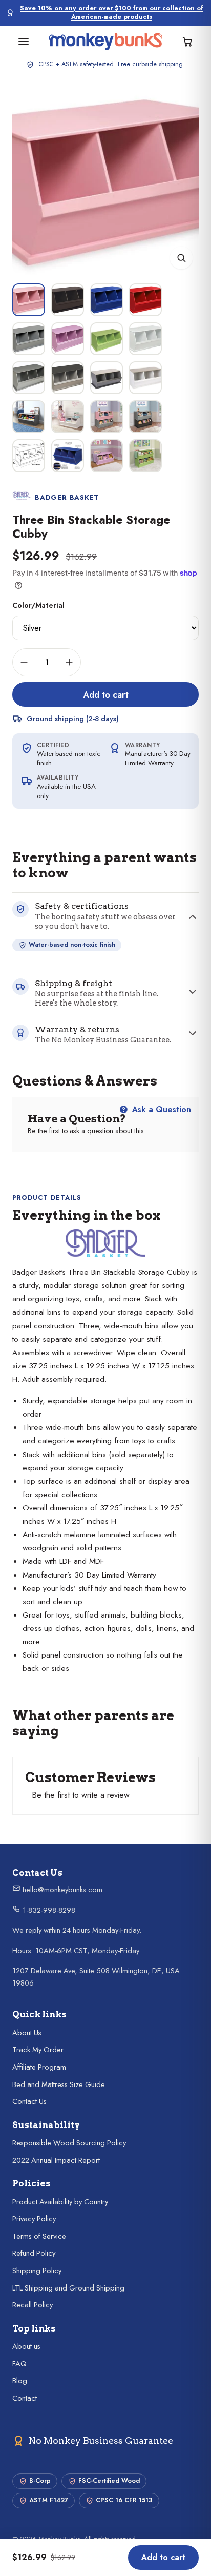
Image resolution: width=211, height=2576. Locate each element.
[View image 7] (107, 339)
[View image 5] (29, 339)
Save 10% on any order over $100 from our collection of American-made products (112, 13)
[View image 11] (107, 378)
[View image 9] (29, 378)
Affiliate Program (39, 2067)
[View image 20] (145, 456)
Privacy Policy (34, 2219)
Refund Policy (34, 2253)
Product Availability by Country (60, 2202)
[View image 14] (68, 417)
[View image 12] (145, 378)
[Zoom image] (181, 258)
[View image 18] (68, 456)
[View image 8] (145, 339)
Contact (25, 2398)
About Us (27, 2033)
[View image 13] (29, 417)
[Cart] (187, 42)
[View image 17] (29, 456)
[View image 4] (145, 300)
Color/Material (38, 605)
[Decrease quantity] (24, 662)
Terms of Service (39, 2236)
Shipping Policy (37, 2271)
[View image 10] (68, 378)
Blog (20, 2381)
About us (26, 2346)
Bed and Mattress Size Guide (59, 2084)
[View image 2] (68, 300)
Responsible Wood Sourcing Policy (69, 2143)
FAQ (19, 2364)
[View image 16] (145, 417)
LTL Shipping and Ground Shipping (68, 2288)
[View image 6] (68, 339)
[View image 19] (107, 456)
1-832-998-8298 (48, 1910)
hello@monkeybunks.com (61, 1890)
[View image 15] (107, 417)
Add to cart (106, 694)
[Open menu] (24, 42)
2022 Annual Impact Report (56, 2160)
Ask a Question (160, 1109)
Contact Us (29, 2101)
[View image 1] (29, 300)
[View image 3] (107, 300)
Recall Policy (33, 2305)
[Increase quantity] (69, 662)
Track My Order (38, 2050)
